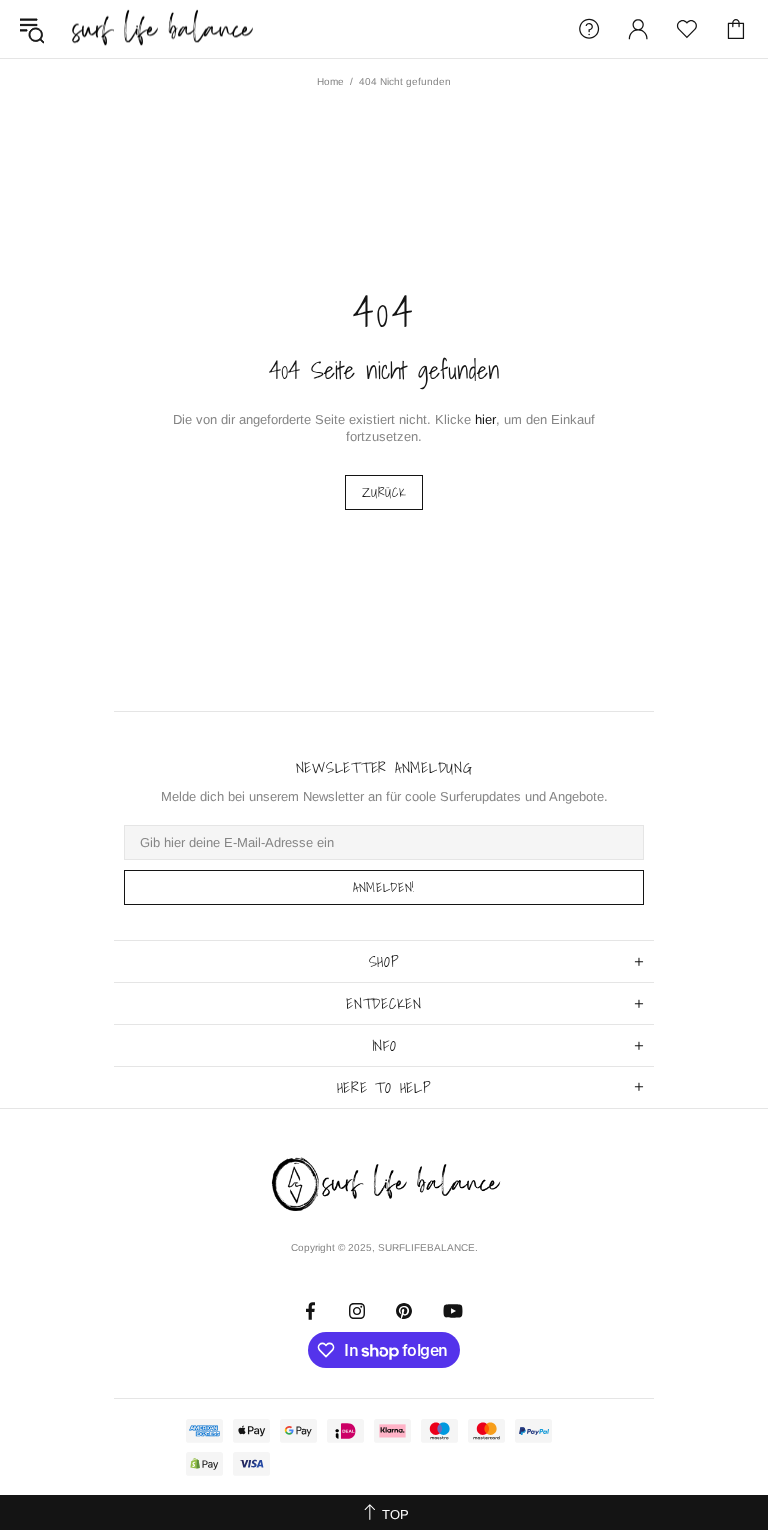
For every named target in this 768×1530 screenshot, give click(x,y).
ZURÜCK (384, 492)
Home (330, 81)
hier (485, 419)
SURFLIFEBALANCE (162, 29)
